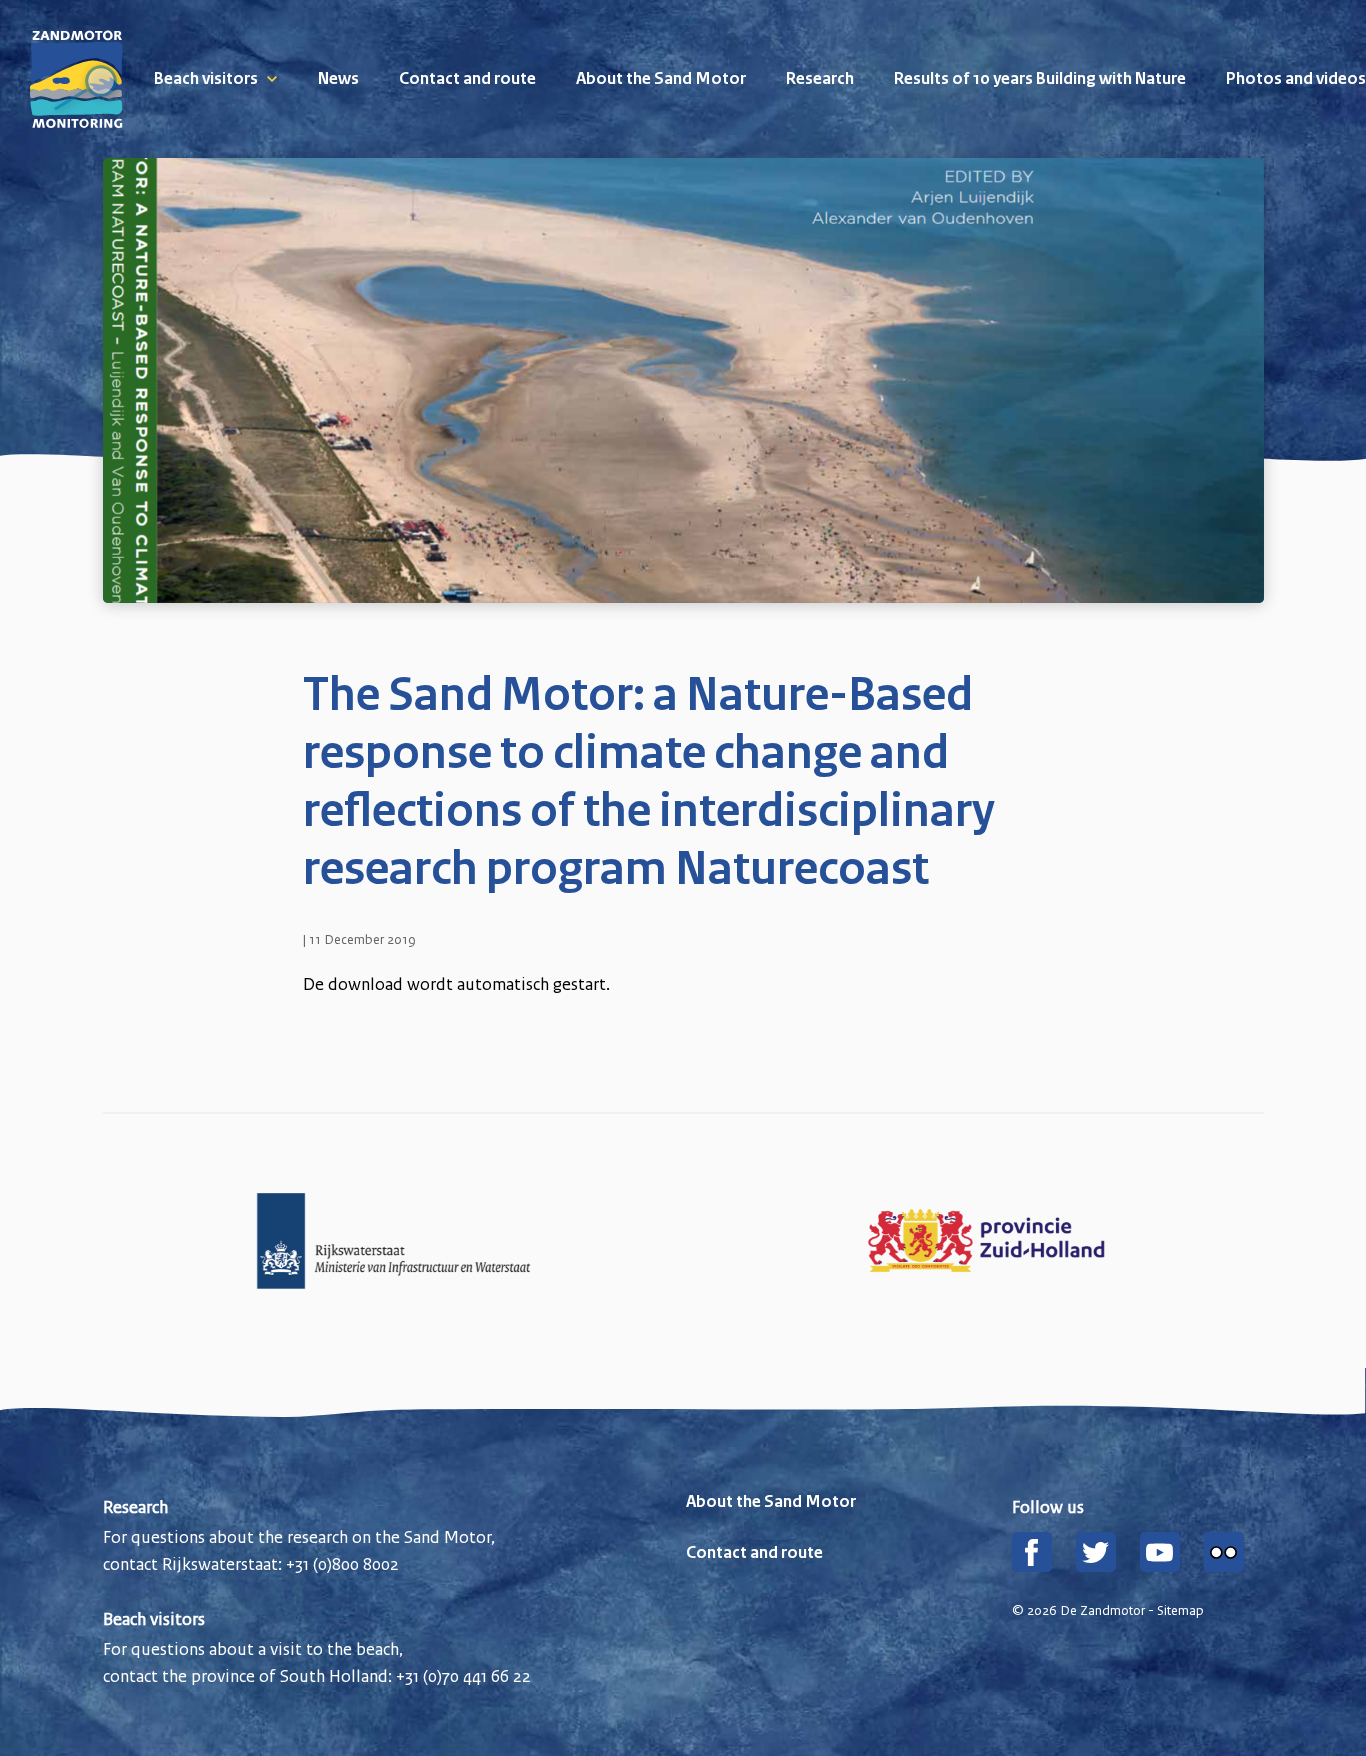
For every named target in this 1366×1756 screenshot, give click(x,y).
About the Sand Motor (661, 80)
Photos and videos (1296, 80)
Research (820, 80)
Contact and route (467, 80)
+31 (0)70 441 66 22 (463, 1676)
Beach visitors (206, 80)
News (338, 80)
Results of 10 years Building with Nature (1040, 80)
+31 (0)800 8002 (342, 1564)
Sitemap (1180, 1611)
